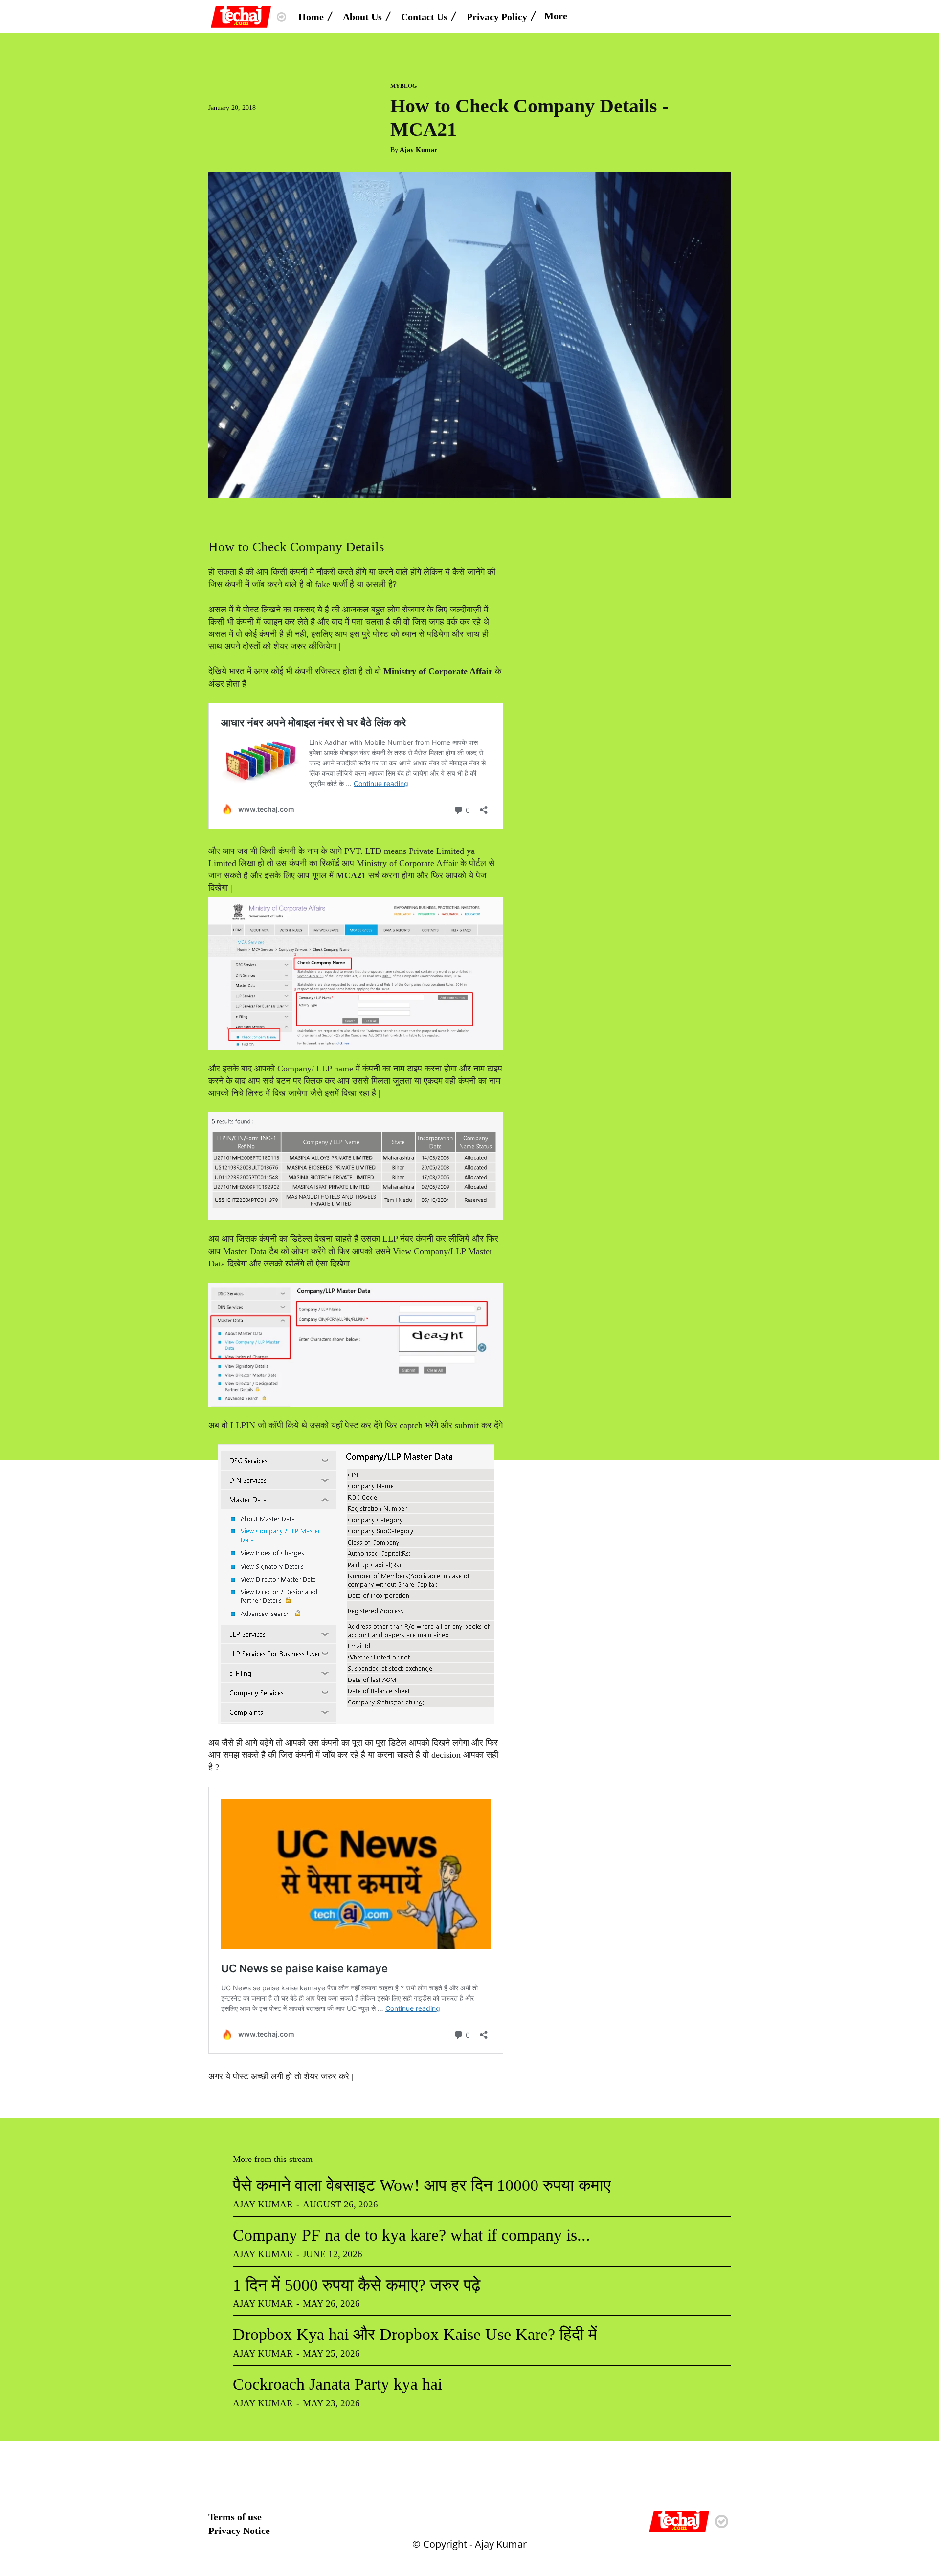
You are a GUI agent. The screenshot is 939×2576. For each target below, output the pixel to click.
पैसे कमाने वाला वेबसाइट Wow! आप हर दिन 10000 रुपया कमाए (422, 2185)
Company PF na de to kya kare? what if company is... (412, 2235)
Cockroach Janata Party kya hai (337, 2384)
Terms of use (235, 2517)
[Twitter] (241, 127)
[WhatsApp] (286, 127)
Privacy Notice (239, 2531)
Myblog (403, 86)
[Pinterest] (263, 127)
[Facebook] (218, 127)
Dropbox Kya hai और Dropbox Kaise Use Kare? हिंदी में (415, 2334)
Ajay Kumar (418, 150)
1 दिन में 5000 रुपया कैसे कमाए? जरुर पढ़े (357, 2285)
